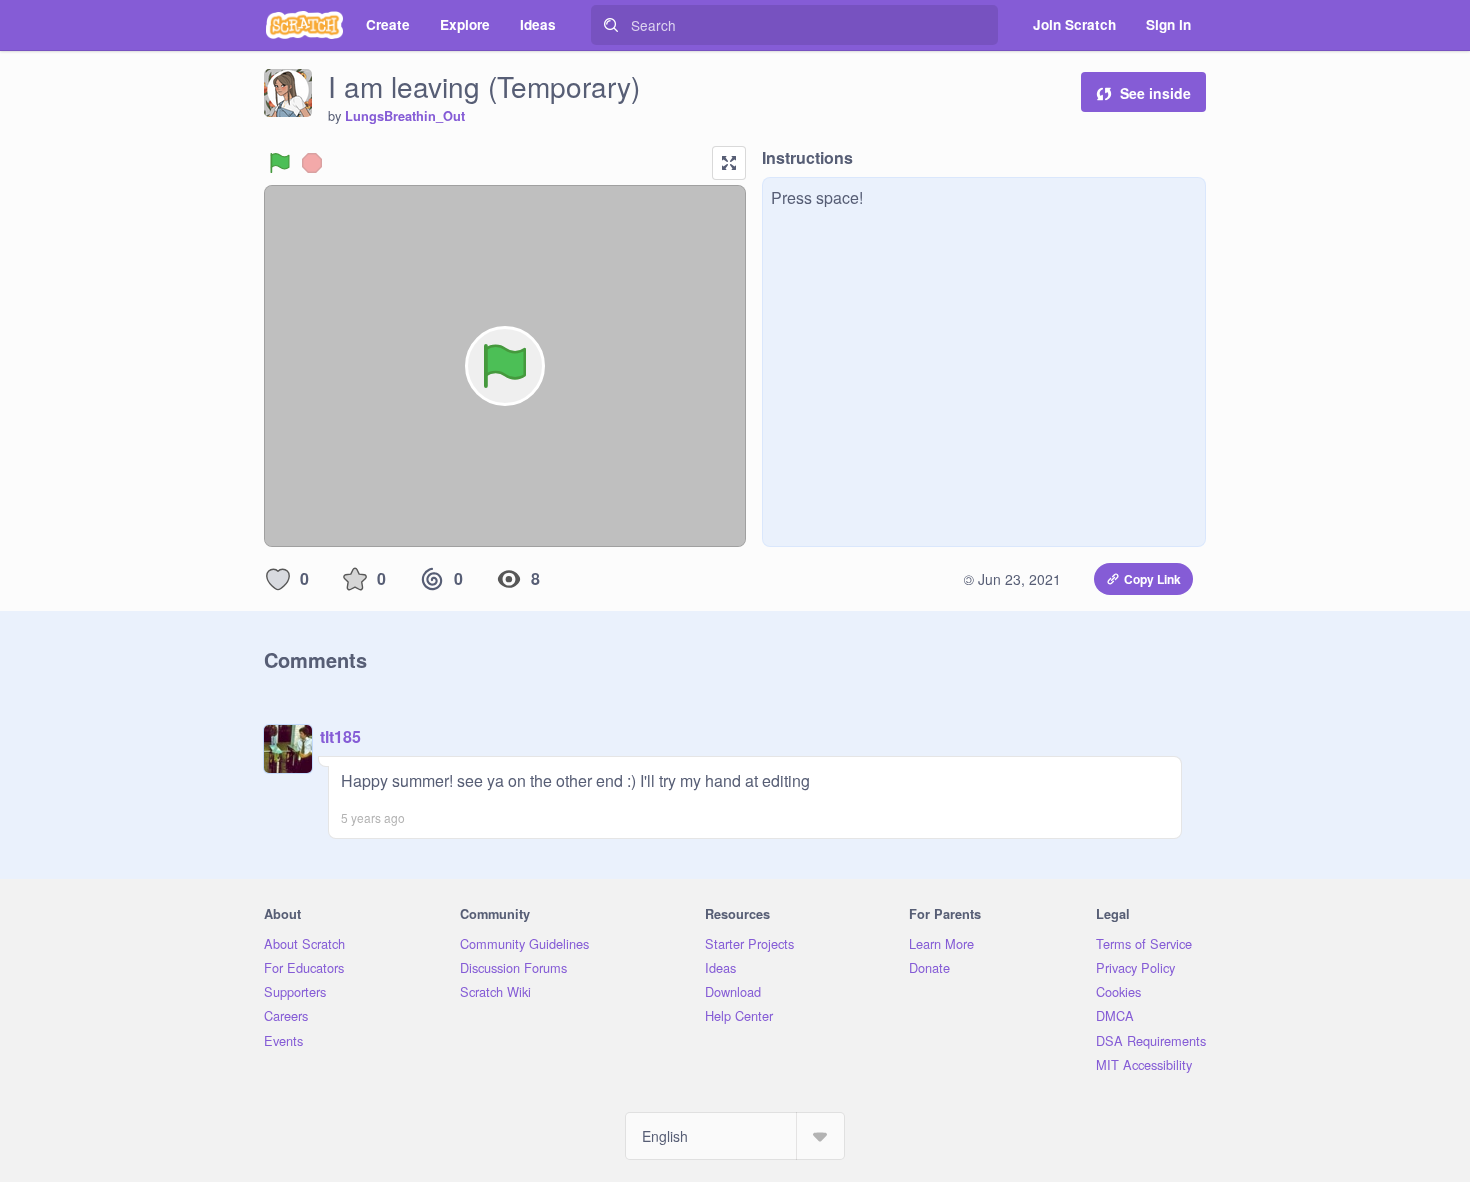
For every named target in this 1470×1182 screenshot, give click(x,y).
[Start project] (280, 163)
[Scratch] (304, 25)
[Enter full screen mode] (729, 163)
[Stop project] (312, 163)
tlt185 (340, 736)
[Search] (611, 25)
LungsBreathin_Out (405, 116)
